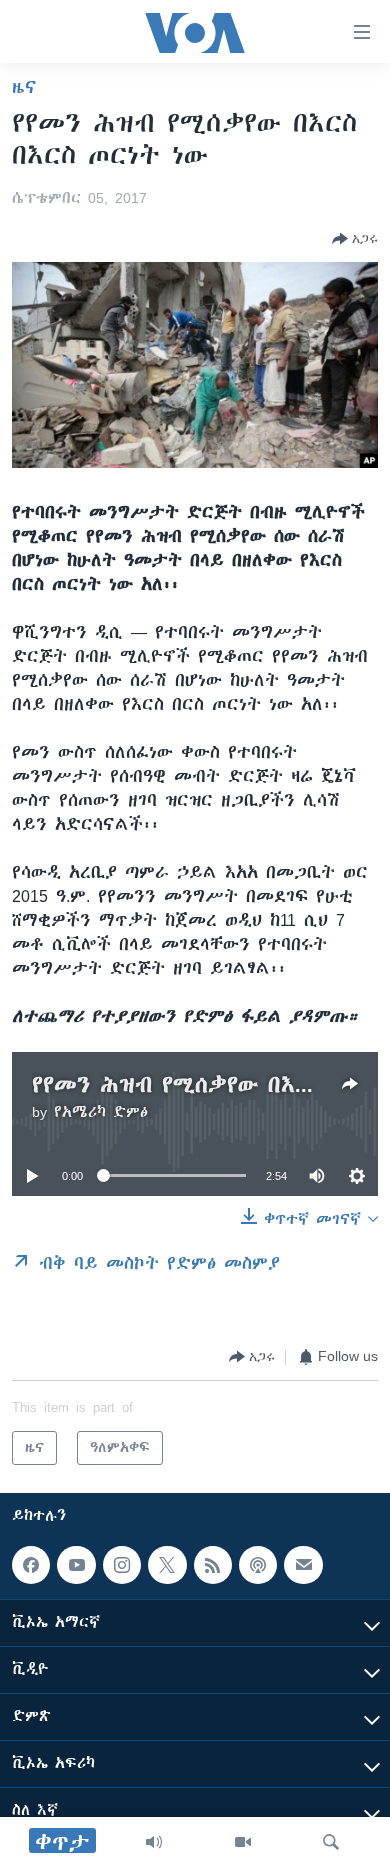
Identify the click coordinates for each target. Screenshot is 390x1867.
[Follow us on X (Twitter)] (167, 1565)
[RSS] (213, 1565)
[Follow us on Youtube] (76, 1565)
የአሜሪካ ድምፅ (101, 1112)
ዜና (24, 87)
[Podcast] (258, 1565)
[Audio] (154, 1842)
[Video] (243, 1842)
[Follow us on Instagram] (122, 1565)
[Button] (355, 239)
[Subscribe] (303, 1565)
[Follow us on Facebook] (31, 1565)
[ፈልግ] (331, 1842)
